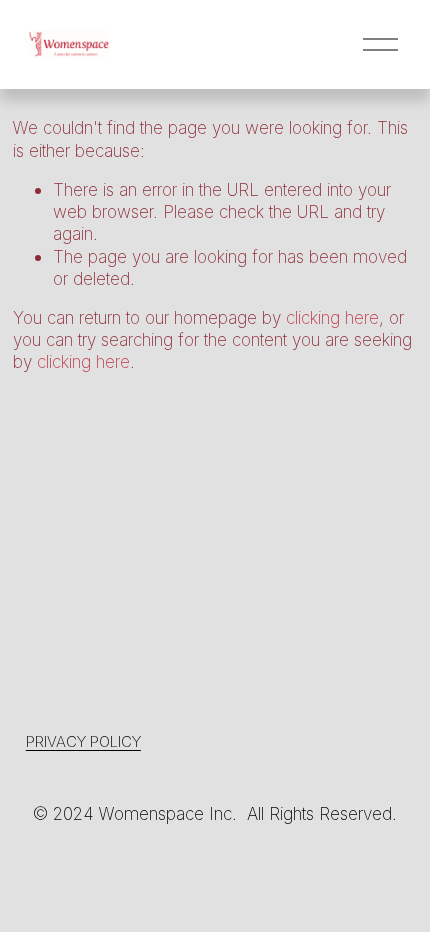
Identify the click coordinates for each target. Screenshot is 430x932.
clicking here (332, 317)
